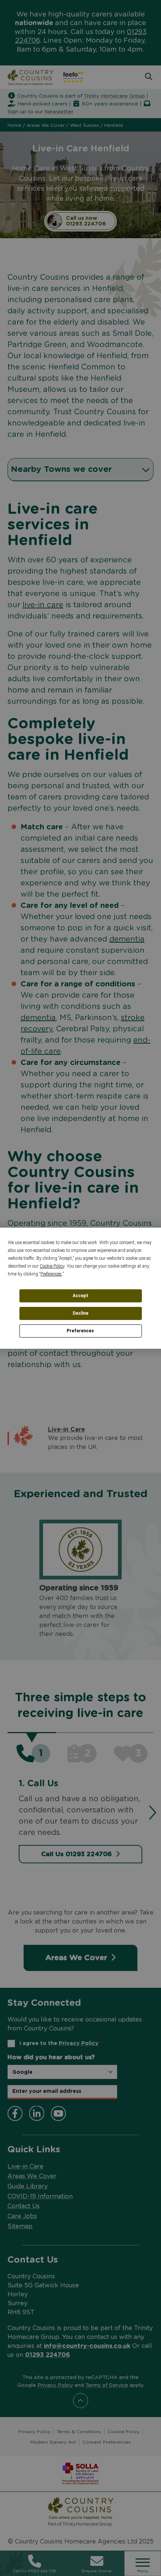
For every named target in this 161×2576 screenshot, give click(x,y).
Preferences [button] (51, 1274)
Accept (80, 1296)
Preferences (80, 1331)
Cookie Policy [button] (52, 1266)
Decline (80, 1313)
